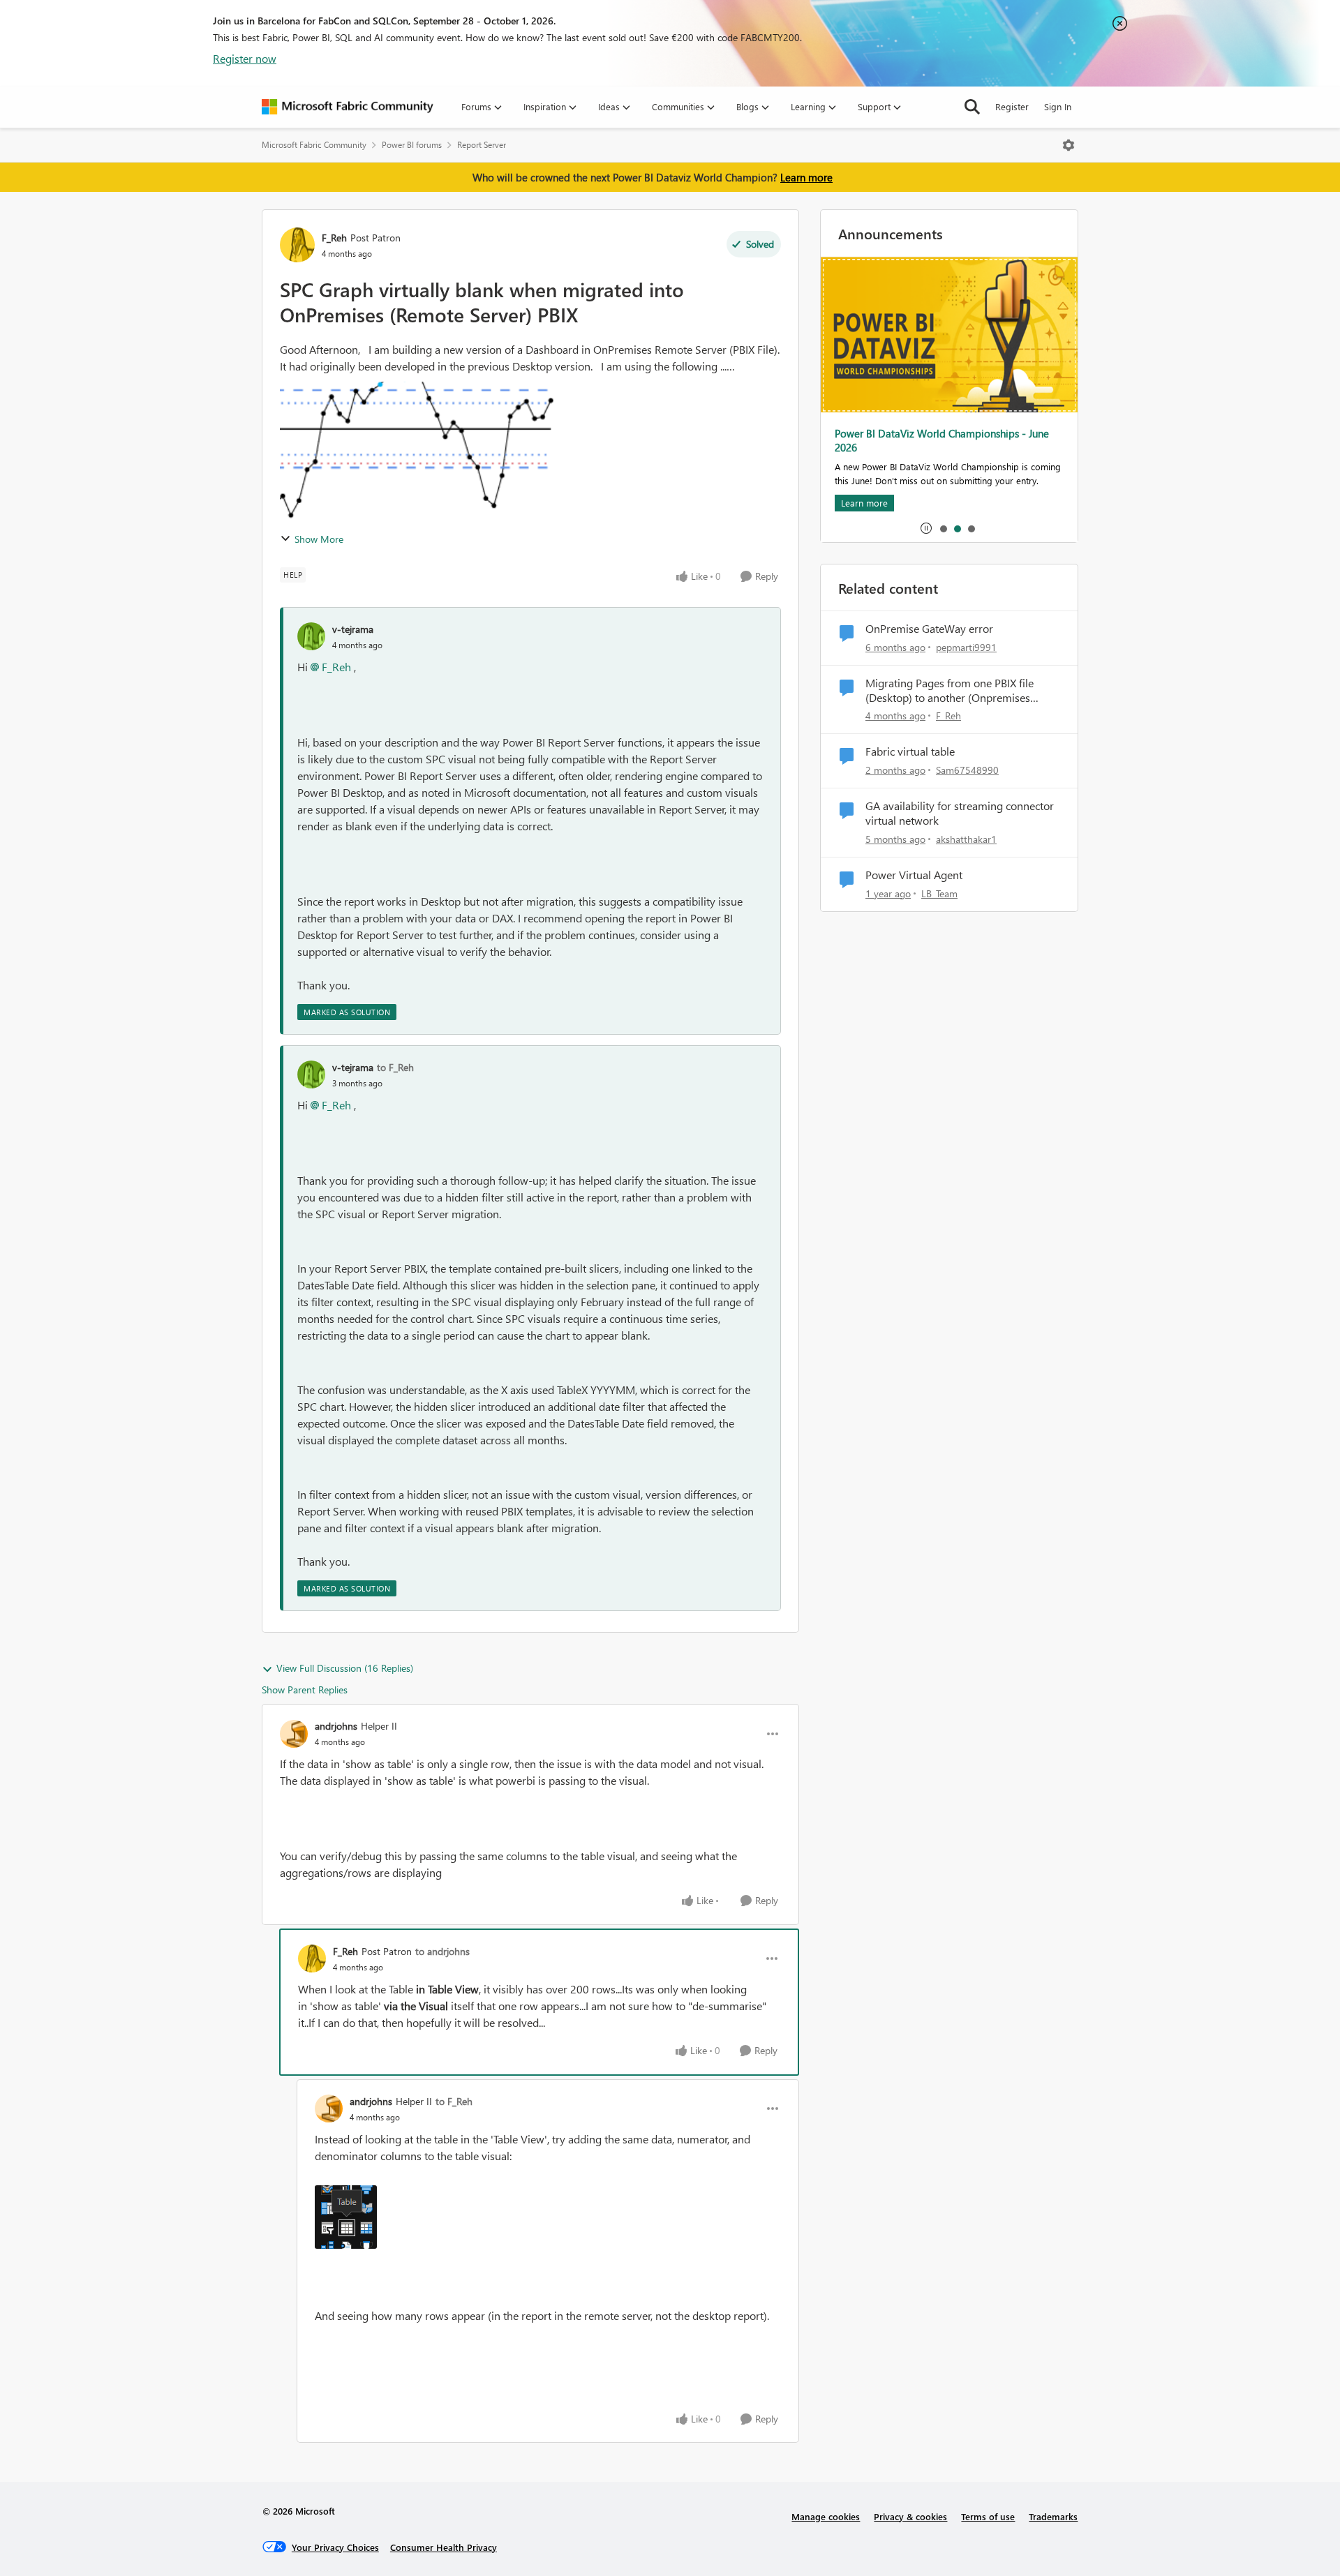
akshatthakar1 (966, 839)
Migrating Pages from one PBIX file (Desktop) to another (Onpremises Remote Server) (950, 691)
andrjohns (336, 1726)
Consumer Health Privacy (444, 2547)
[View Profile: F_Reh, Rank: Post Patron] (297, 245)
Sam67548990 (967, 770)
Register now (245, 58)
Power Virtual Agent (914, 875)
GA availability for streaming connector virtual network (960, 813)
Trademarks (1053, 2516)
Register (1012, 106)
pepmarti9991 (966, 647)
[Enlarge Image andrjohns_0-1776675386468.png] (346, 2217)
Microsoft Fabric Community (314, 145)
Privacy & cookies (910, 2516)
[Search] (972, 107)
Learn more (806, 177)
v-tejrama (353, 629)
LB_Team (939, 893)
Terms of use (988, 2516)
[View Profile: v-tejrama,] (311, 636)
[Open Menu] (1069, 145)
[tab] (943, 528)
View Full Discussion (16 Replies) (345, 1668)
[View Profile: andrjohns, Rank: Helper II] (294, 1734)
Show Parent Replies (305, 1690)
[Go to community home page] (348, 107)
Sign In (1058, 106)
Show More (319, 539)
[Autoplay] (926, 528)
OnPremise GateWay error (929, 629)
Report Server (482, 145)
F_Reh (334, 238)
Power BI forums (412, 145)
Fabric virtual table (910, 751)
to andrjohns (442, 1951)
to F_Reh (395, 1067)
